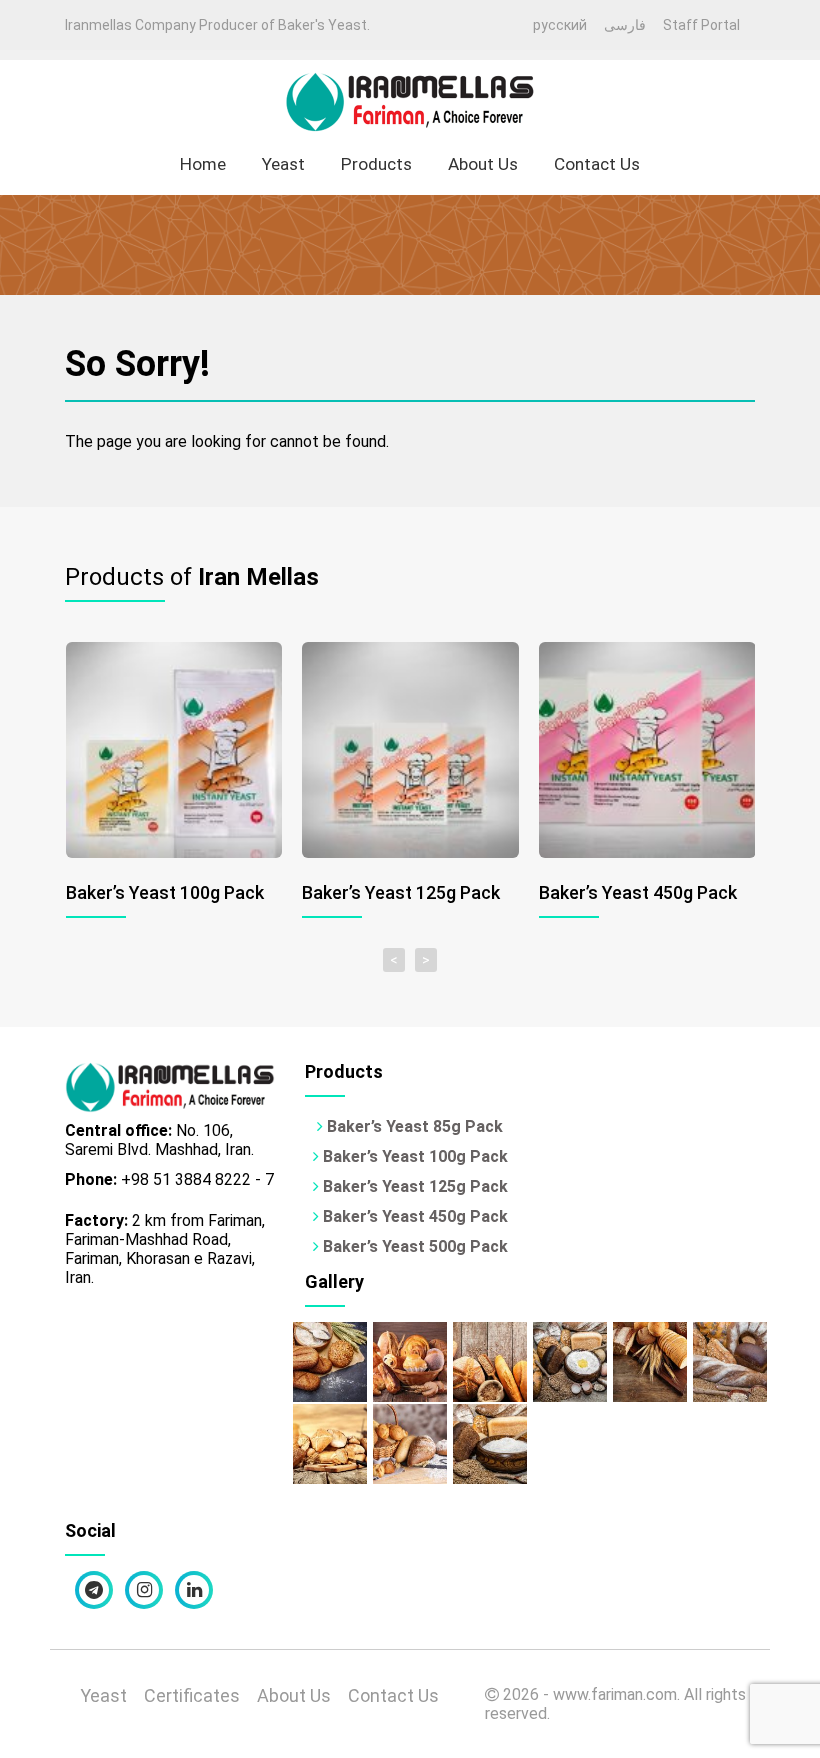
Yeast (283, 164)
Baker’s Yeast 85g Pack (413, 1126)
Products (376, 164)
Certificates (192, 1695)
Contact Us (597, 164)
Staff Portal (701, 25)
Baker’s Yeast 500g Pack (413, 1246)
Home (203, 164)
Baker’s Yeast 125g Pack (413, 1186)
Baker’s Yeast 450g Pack (413, 1216)
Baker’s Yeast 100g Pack (413, 1156)
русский (560, 25)
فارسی (625, 25)
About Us (483, 164)
